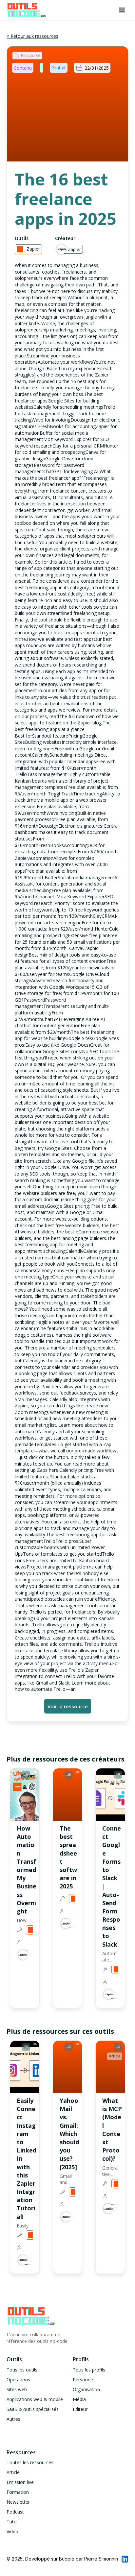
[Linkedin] (125, 2559)
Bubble (67, 2559)
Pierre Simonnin (101, 2559)
